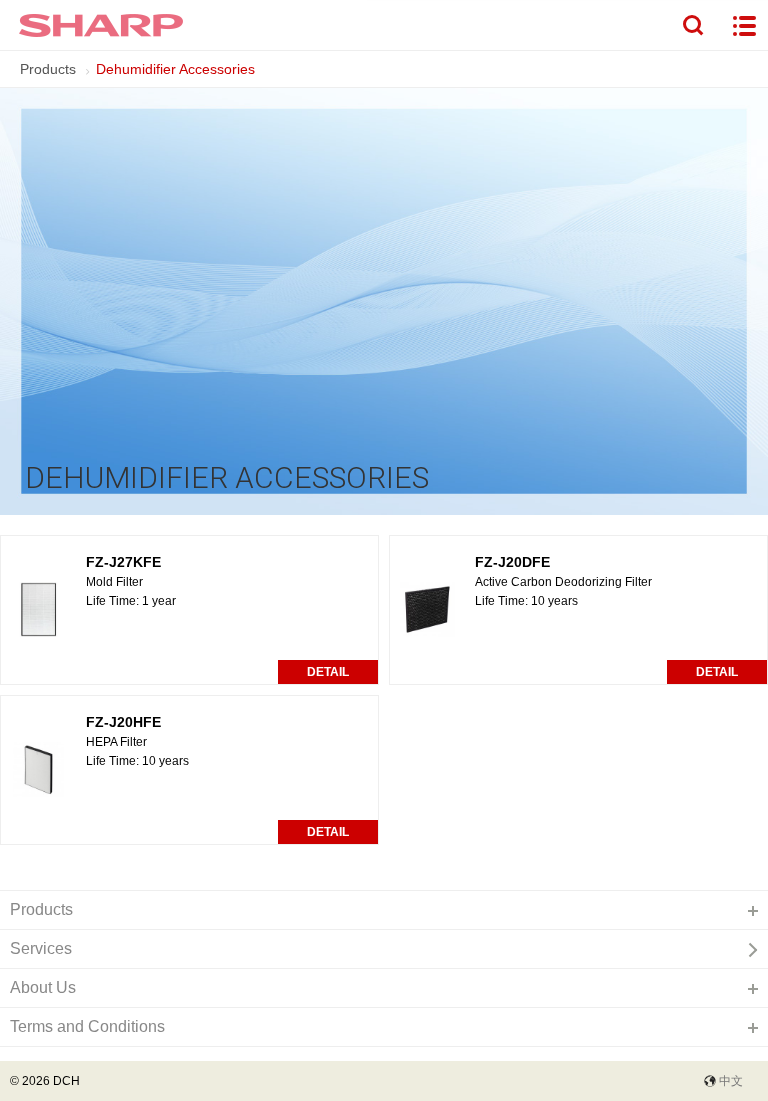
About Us (43, 987)
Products (48, 69)
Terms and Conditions (87, 1026)
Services (41, 948)
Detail (328, 672)
